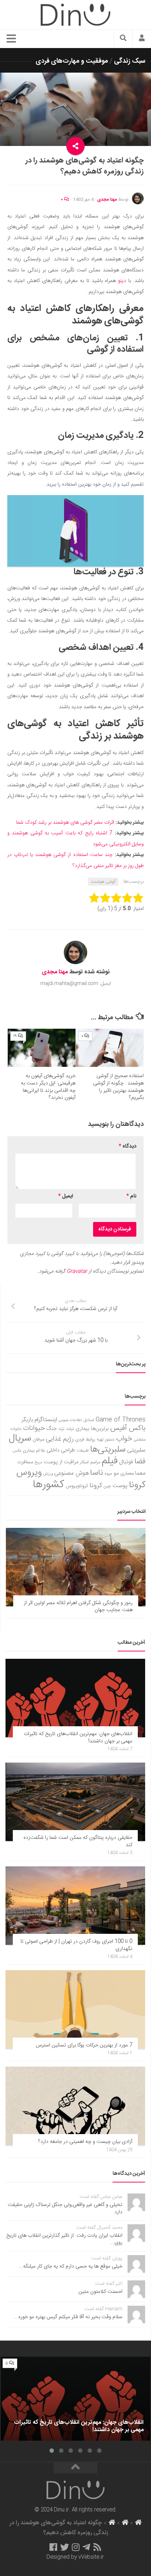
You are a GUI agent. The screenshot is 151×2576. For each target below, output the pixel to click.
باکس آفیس (128, 1428)
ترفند (70, 1429)
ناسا (97, 1473)
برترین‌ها (100, 1429)
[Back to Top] (75, 2468)
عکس (17, 1451)
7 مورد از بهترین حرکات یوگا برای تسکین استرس (84, 2045)
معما (140, 1474)
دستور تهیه (106, 1440)
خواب (124, 1439)
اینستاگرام (46, 1420)
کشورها (49, 1485)
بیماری (82, 1429)
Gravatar (77, 1271)
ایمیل (66, 1196)
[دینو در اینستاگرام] (76, 2547)
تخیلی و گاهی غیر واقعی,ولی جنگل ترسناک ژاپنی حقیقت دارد (65, 2209)
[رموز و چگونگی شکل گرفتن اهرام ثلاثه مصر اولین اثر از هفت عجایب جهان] (76, 1567)
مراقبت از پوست (61, 1462)
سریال (20, 1438)
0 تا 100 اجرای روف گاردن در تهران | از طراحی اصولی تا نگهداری (76, 1945)
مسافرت (25, 1462)
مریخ (38, 1462)
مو (116, 1473)
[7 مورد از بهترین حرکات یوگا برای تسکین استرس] (75, 2009)
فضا (140, 1462)
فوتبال (126, 1462)
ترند (61, 1429)
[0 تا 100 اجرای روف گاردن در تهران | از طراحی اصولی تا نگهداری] (75, 1906)
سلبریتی (136, 1450)
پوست (120, 1486)
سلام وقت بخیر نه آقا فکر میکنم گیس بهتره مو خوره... (68, 2317)
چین (107, 1486)
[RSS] (97, 2547)
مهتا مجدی (107, 200)
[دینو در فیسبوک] (53, 2547)
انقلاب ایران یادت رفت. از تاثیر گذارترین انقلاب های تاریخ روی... (64, 2239)
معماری (127, 1474)
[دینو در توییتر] (65, 2547)
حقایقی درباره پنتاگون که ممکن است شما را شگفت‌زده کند (78, 1841)
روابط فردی (85, 1440)
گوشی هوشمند (103, 882)
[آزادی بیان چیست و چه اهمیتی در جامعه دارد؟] (75, 2106)
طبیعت (83, 1451)
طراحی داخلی (61, 1450)
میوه (108, 1474)
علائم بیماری (34, 1451)
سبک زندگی (130, 61)
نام (131, 1196)
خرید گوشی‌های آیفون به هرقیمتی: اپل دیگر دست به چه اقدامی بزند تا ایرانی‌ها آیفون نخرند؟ (48, 1087)
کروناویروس (77, 1486)
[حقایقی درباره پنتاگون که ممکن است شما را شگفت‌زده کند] (75, 1802)
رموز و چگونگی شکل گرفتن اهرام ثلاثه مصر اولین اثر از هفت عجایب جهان (78, 1607)
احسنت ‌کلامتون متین (100, 2292)
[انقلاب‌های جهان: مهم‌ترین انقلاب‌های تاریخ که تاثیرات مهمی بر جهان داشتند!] (75, 1698)
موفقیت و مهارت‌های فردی (72, 61)
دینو (121, 281)
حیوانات (34, 1428)
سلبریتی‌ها (108, 1450)
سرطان (38, 1440)
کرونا (96, 1486)
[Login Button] (142, 39)
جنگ (52, 1429)
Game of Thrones (121, 1420)
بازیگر (27, 1420)
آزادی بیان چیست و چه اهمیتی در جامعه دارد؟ (85, 2142)
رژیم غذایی (60, 1439)
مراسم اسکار (90, 1462)
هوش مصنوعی (71, 1473)
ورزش (48, 1474)
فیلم (110, 1461)
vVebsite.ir (91, 2557)
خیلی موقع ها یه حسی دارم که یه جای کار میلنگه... (71, 2266)
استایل (89, 1420)
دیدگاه (128, 1146)
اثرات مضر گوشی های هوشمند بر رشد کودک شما (65, 823)
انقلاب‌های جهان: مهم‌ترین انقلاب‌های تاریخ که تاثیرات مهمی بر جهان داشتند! (78, 1738)
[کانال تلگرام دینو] (86, 2547)
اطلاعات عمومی (70, 1420)
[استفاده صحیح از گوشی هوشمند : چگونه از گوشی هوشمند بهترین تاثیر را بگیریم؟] (110, 1048)
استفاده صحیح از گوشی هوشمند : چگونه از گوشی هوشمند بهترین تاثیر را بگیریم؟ (118, 1087)
